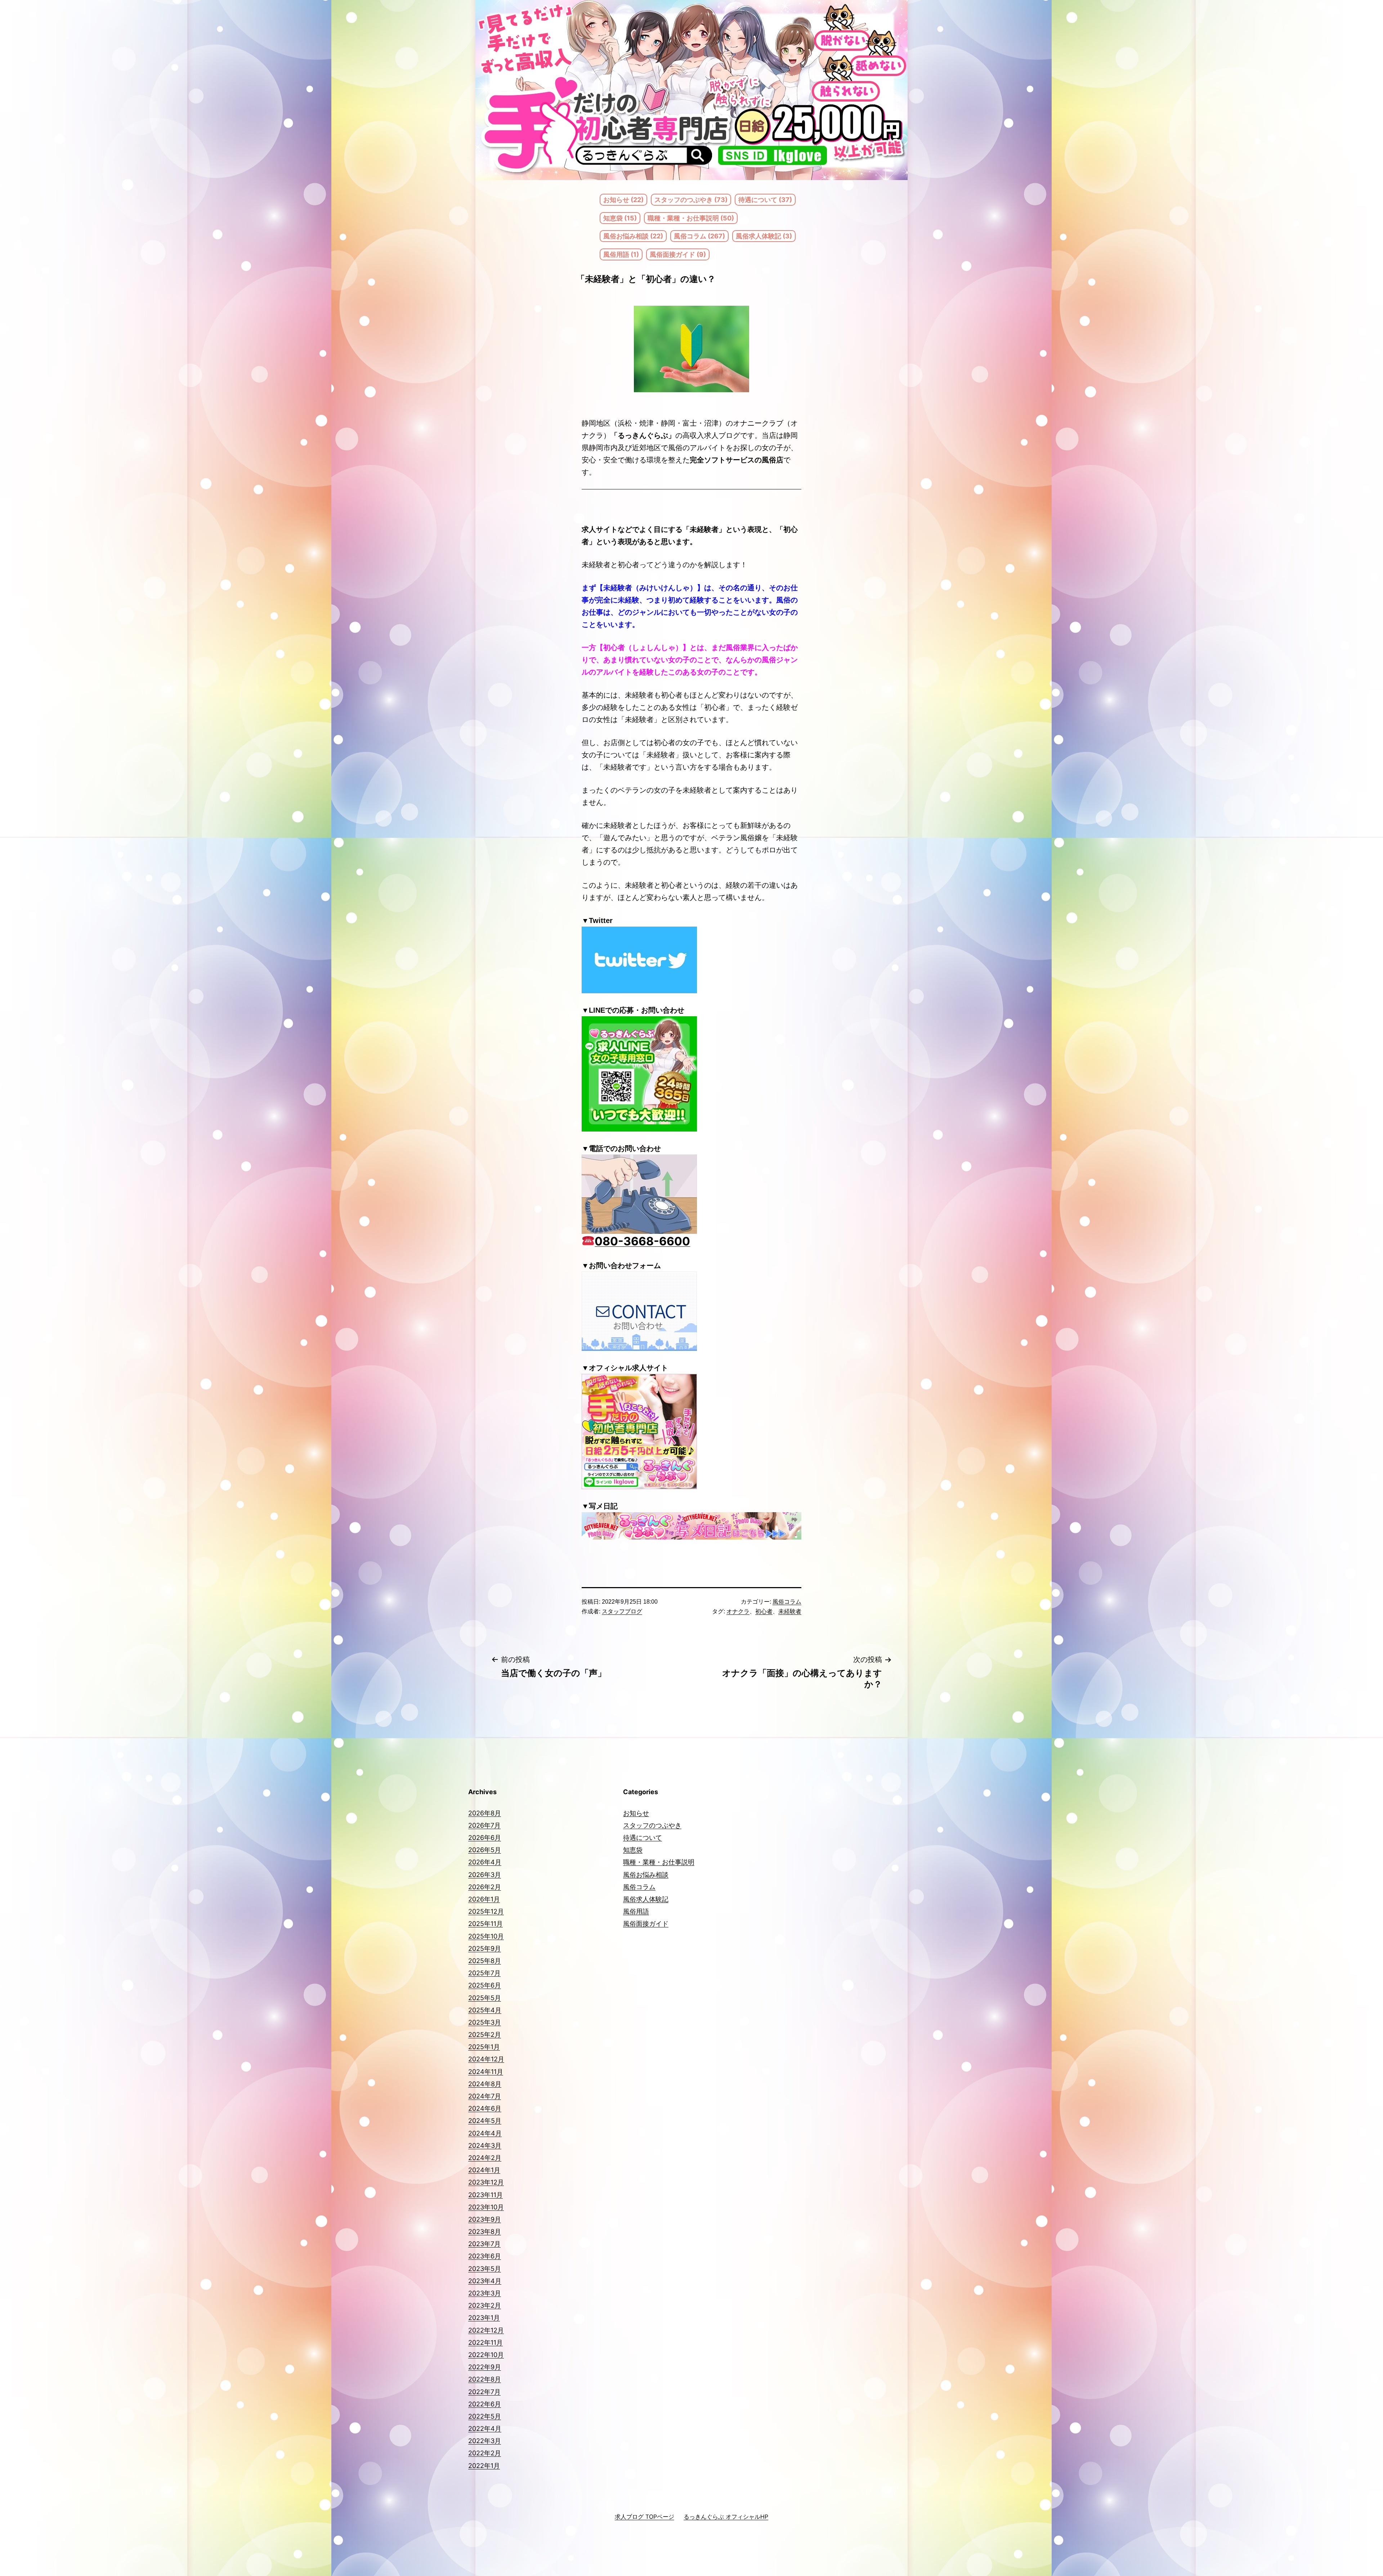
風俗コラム (787, 1602)
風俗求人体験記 (646, 1899)
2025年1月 (484, 2047)
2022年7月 (484, 2392)
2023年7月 (484, 2244)
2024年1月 (484, 2170)
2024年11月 (486, 2072)
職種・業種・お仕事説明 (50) (691, 218)
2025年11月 (485, 1924)
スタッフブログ (622, 1611)
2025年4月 (485, 2010)
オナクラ (738, 1611)
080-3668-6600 (642, 1241)
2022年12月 (486, 2330)
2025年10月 (486, 1936)
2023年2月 (485, 2305)
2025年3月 (485, 2022)
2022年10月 (486, 2355)
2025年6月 (485, 1985)
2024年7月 (485, 2096)
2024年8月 (485, 2084)
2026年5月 (485, 1850)
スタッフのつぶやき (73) (691, 200)
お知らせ (636, 1813)
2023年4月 (485, 2281)
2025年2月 (485, 2035)
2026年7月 (484, 1825)
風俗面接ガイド (646, 1924)
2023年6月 (485, 2256)
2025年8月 (485, 1961)
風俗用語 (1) (621, 254)
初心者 (764, 1611)
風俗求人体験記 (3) (764, 236)
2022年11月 (485, 2342)
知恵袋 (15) (620, 218)
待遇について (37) (765, 200)
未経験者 (790, 1611)
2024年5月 (485, 2121)
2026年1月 (484, 1899)
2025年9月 (485, 1948)
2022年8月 (485, 2379)
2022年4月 (485, 2429)
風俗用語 (636, 1911)
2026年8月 (485, 1813)
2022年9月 (485, 2367)
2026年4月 (485, 1862)
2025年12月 (486, 1911)
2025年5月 (485, 1998)
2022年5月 (485, 2416)
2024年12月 (486, 2059)
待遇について (643, 1838)
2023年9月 (485, 2219)
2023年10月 (486, 2207)
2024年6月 (485, 2108)
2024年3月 (485, 2145)
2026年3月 (485, 1875)
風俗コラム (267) (699, 236)
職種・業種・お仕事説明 (659, 1862)
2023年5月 (485, 2269)
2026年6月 (485, 1838)
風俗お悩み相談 (646, 1875)
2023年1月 (484, 2318)
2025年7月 (484, 1973)
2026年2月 (485, 1887)
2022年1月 (484, 2466)
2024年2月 (485, 2158)
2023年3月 (485, 2293)
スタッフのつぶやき (652, 1825)
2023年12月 (486, 2182)
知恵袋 (633, 1850)
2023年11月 (485, 2195)
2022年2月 (485, 2453)
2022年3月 (485, 2441)
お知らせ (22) (623, 200)
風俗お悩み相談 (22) (633, 236)
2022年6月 (485, 2404)
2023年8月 (485, 2232)
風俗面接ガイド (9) (678, 254)
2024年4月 (485, 2133)
